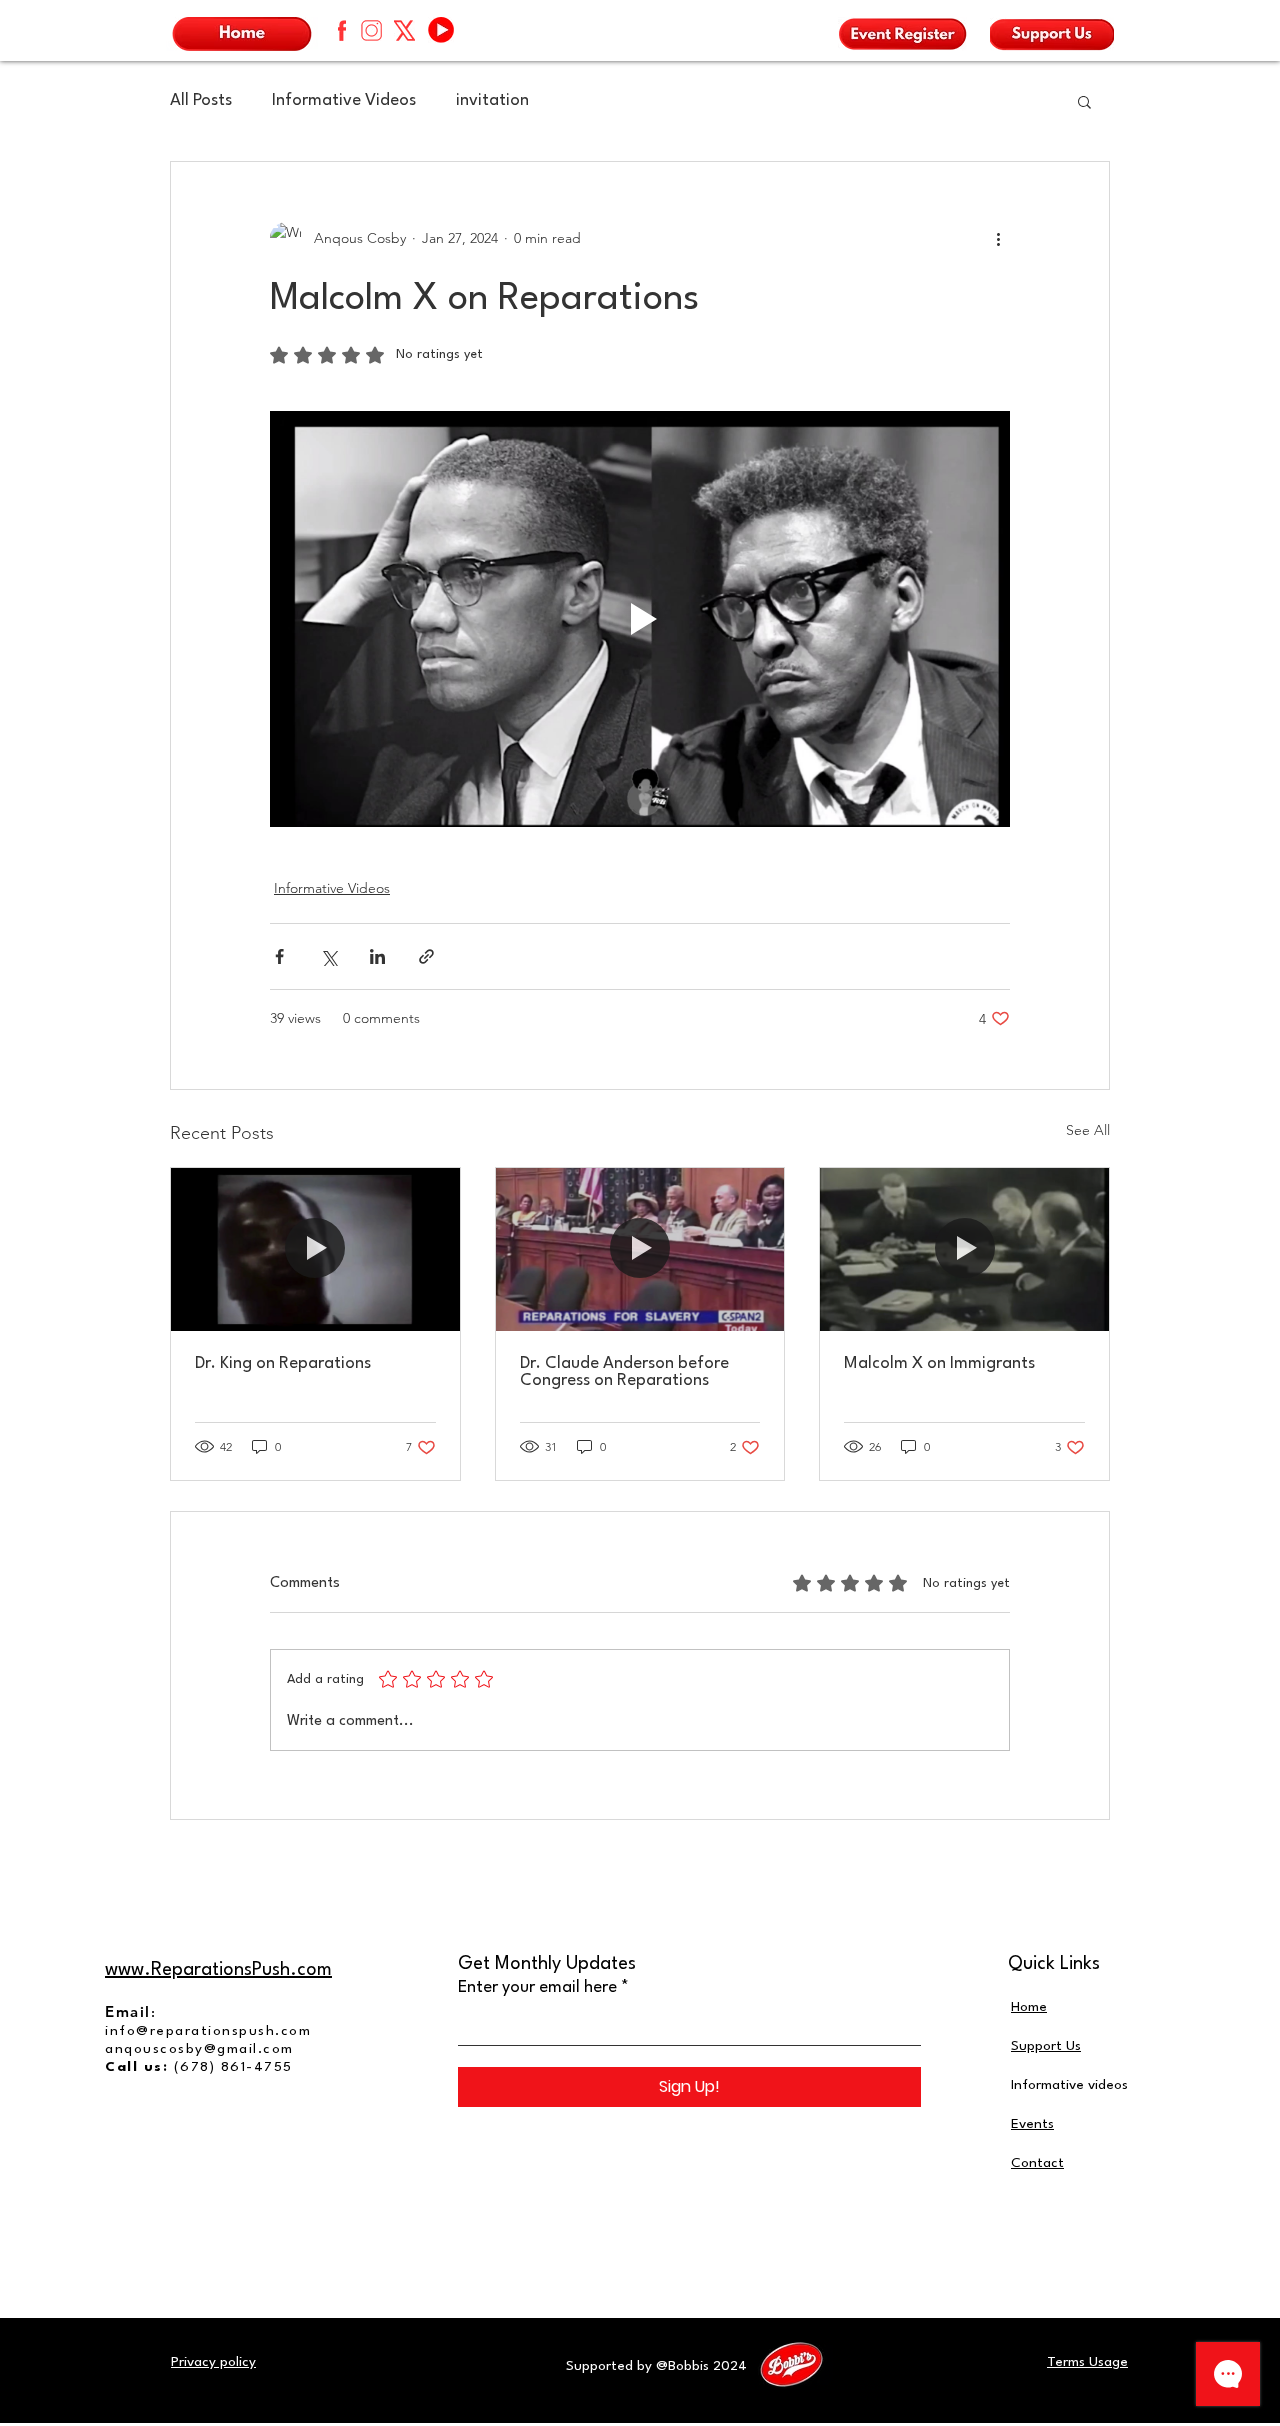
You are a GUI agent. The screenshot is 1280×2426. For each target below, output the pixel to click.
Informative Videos (344, 100)
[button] (1084, 101)
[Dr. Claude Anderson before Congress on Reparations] (640, 1249)
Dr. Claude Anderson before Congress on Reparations (624, 1372)
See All (1088, 1130)
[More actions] (998, 238)
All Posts (201, 100)
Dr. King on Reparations (283, 1363)
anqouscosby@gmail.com (199, 2049)
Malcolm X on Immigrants (939, 1363)
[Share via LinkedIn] (377, 956)
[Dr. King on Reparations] (315, 1249)
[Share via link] (426, 956)
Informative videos (1069, 2085)
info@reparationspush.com (208, 2031)
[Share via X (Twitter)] (328, 956)
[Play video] (640, 619)
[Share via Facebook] (279, 956)
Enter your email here (537, 1987)
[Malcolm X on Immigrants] (964, 1249)
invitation (492, 100)
